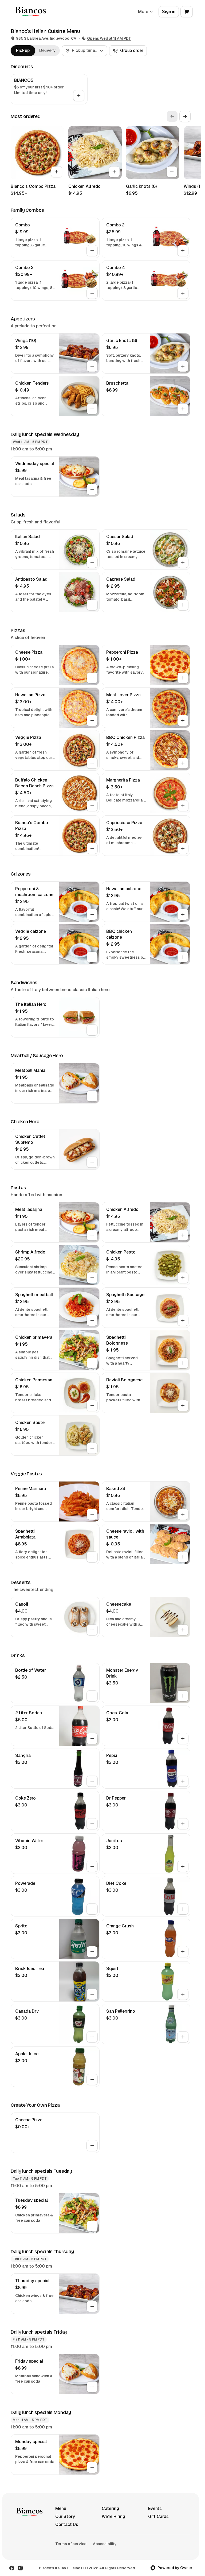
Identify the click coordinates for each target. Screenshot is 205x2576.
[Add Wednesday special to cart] (92, 489)
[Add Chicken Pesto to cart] (183, 1278)
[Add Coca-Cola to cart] (183, 1739)
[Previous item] (172, 116)
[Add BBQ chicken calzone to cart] (183, 957)
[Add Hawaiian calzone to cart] (183, 914)
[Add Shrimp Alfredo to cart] (92, 1278)
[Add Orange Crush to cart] (183, 1952)
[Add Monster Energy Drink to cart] (183, 1696)
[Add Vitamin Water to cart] (92, 1866)
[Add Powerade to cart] (92, 1909)
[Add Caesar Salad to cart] (183, 562)
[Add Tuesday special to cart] (92, 2226)
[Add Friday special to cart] (92, 2387)
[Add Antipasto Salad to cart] (92, 605)
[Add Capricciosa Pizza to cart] (183, 848)
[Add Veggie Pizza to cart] (92, 763)
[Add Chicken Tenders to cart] (92, 409)
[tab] (23, 51)
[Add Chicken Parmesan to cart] (92, 1406)
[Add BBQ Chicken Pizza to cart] (183, 763)
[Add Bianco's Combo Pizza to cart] (57, 172)
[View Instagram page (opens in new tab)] (20, 2568)
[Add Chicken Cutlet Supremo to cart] (92, 1162)
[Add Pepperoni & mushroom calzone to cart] (92, 914)
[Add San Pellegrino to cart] (183, 2037)
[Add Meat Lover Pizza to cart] (183, 721)
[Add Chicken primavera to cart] (92, 1363)
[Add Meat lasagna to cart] (92, 1235)
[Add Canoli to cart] (92, 1630)
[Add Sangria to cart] (92, 1781)
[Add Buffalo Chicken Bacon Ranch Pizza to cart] (92, 806)
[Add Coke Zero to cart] (92, 1824)
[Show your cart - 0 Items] (187, 12)
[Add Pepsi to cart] (183, 1781)
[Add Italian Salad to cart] (92, 562)
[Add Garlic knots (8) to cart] (172, 172)
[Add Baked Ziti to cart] (183, 1514)
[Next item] (185, 116)
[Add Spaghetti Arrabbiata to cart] (92, 1557)
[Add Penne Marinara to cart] (92, 1514)
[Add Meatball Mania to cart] (92, 1096)
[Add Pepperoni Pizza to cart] (183, 678)
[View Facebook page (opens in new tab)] (12, 2568)
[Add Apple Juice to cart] (92, 2079)
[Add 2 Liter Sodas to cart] (92, 1739)
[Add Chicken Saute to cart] (92, 1448)
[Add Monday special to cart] (92, 2467)
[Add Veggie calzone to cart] (92, 957)
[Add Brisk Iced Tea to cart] (92, 1994)
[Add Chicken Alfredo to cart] (114, 172)
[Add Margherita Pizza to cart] (183, 806)
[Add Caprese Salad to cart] (183, 605)
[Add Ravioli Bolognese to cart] (183, 1406)
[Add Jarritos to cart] (183, 1866)
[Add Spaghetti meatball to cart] (92, 1320)
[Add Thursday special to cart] (92, 2306)
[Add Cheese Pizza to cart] (92, 678)
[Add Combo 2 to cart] (183, 251)
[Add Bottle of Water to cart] (92, 1696)
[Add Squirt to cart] (183, 1994)
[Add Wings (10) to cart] (92, 366)
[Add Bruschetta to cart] (183, 409)
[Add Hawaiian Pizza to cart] (92, 721)
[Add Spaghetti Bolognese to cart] (183, 1363)
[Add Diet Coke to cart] (183, 1909)
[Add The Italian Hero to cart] (92, 1030)
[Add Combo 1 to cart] (92, 251)
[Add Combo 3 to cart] (92, 293)
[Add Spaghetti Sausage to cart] (183, 1320)
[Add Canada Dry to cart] (92, 2037)
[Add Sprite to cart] (92, 1952)
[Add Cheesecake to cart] (183, 1630)
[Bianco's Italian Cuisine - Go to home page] (30, 12)
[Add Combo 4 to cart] (183, 293)
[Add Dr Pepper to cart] (183, 1824)
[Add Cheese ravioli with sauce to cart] (183, 1557)
